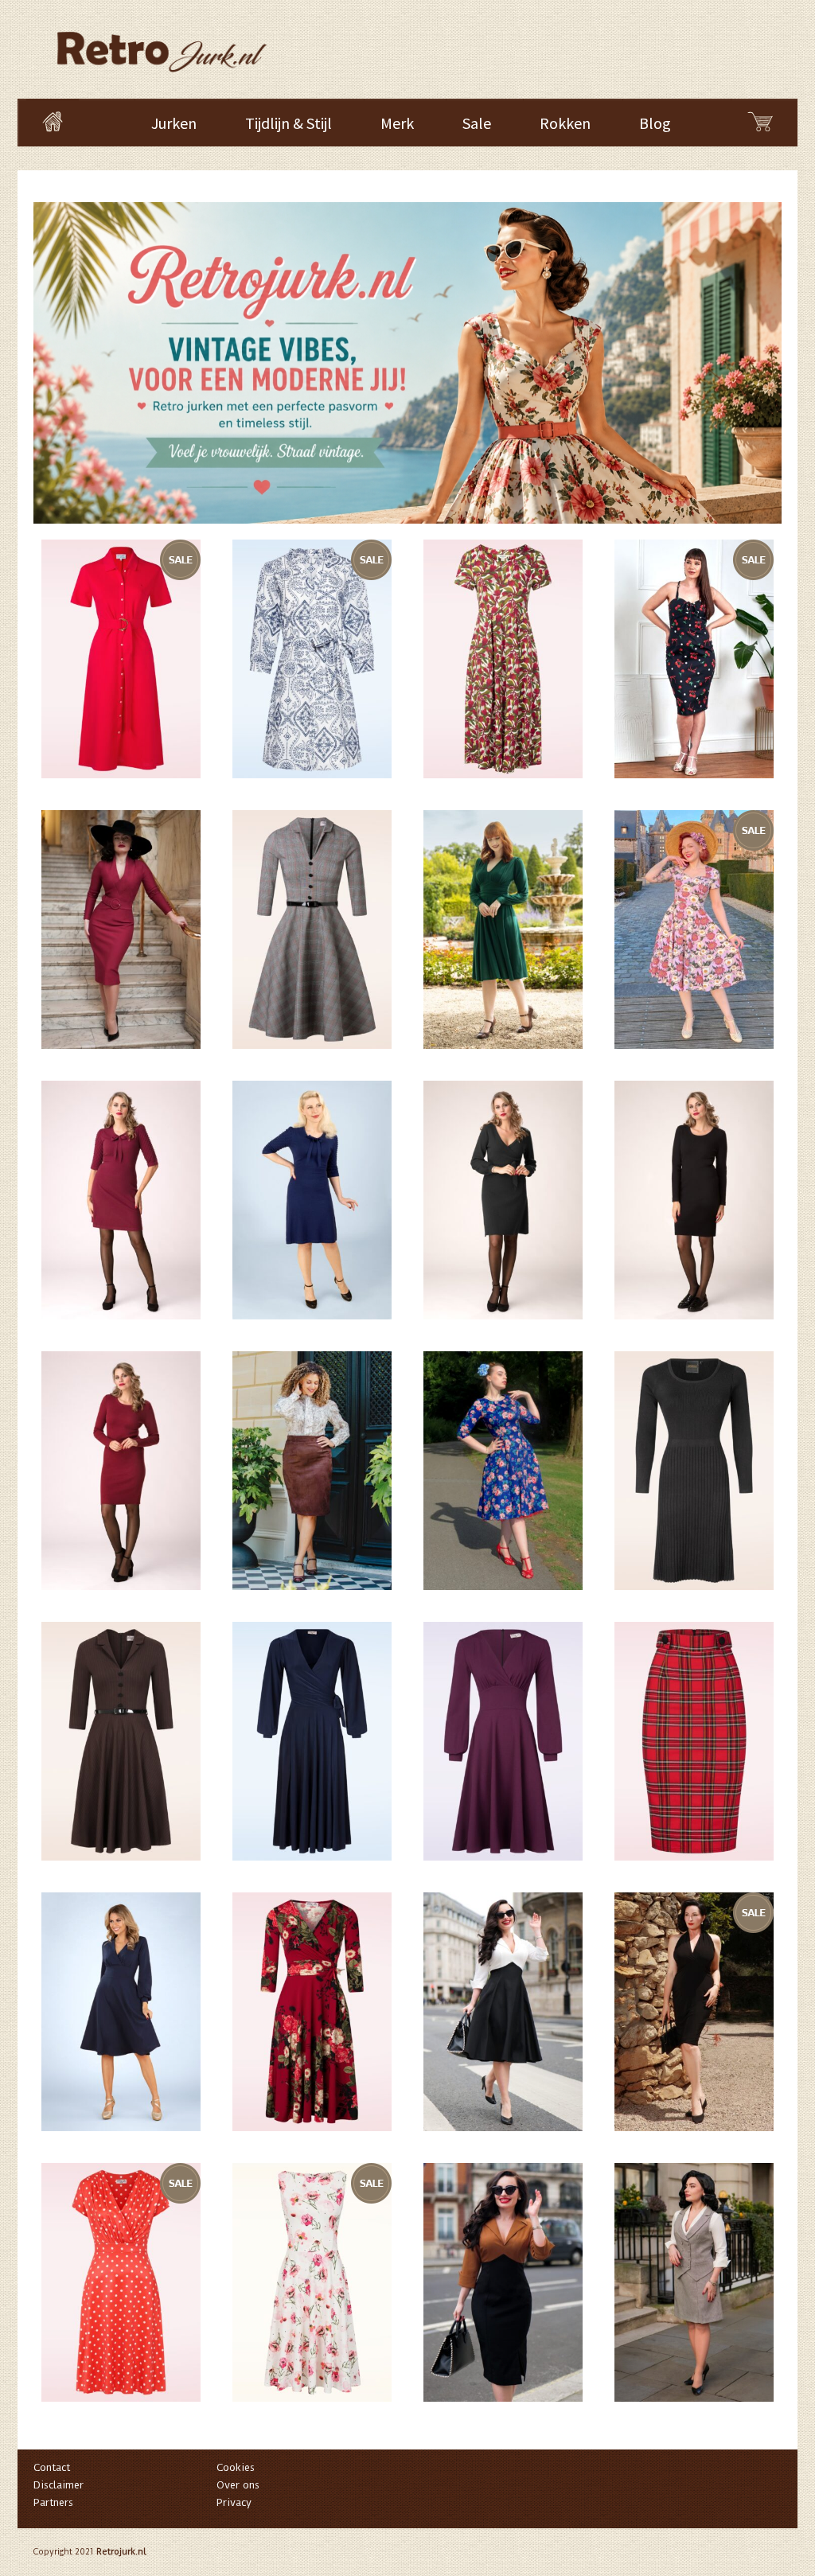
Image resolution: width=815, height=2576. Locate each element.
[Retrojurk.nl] (160, 44)
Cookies (236, 2467)
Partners (53, 2502)
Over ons (238, 2485)
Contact (52, 2467)
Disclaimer (58, 2485)
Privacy (234, 2502)
